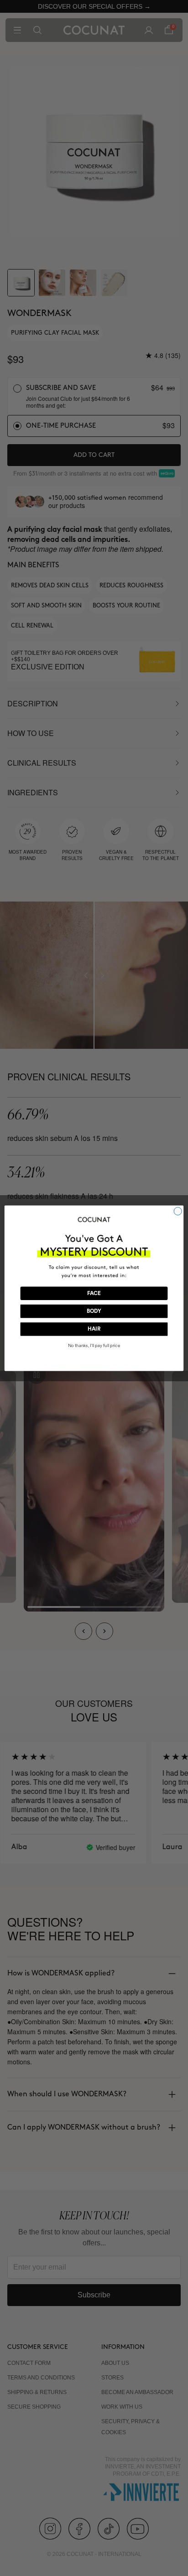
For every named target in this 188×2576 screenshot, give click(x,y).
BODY (94, 1311)
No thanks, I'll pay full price (94, 1346)
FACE (94, 1293)
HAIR (94, 1329)
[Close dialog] (178, 1211)
